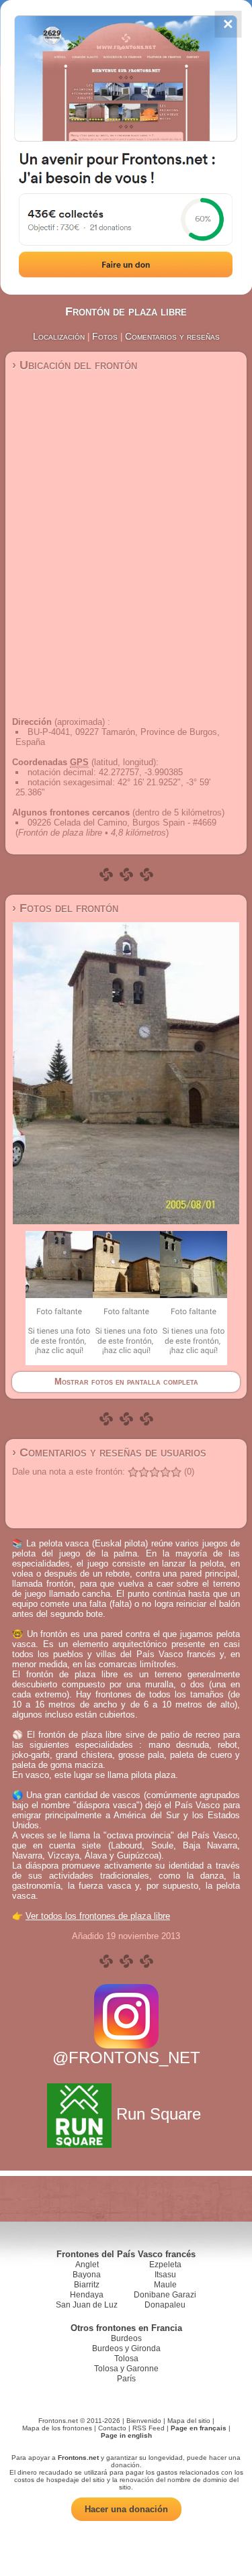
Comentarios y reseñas (172, 336)
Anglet (87, 2265)
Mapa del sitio (189, 2421)
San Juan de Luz (87, 2305)
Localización (59, 336)
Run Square (159, 2114)
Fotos (105, 336)
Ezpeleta (165, 2265)
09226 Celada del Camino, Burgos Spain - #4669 (122, 823)
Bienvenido (144, 2421)
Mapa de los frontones (57, 2428)
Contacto (112, 2428)
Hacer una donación (126, 2509)
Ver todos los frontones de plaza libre (98, 1916)
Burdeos (126, 2338)
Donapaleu (165, 2305)
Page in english (126, 2435)
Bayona (87, 2275)
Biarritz (87, 2285)
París (126, 2379)
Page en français (199, 2428)
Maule (165, 2285)
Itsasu (165, 2275)
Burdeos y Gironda (126, 2348)
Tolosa (126, 2359)
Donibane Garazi (165, 2295)
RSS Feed (149, 2428)
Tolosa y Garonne (126, 2369)
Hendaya (87, 2295)
